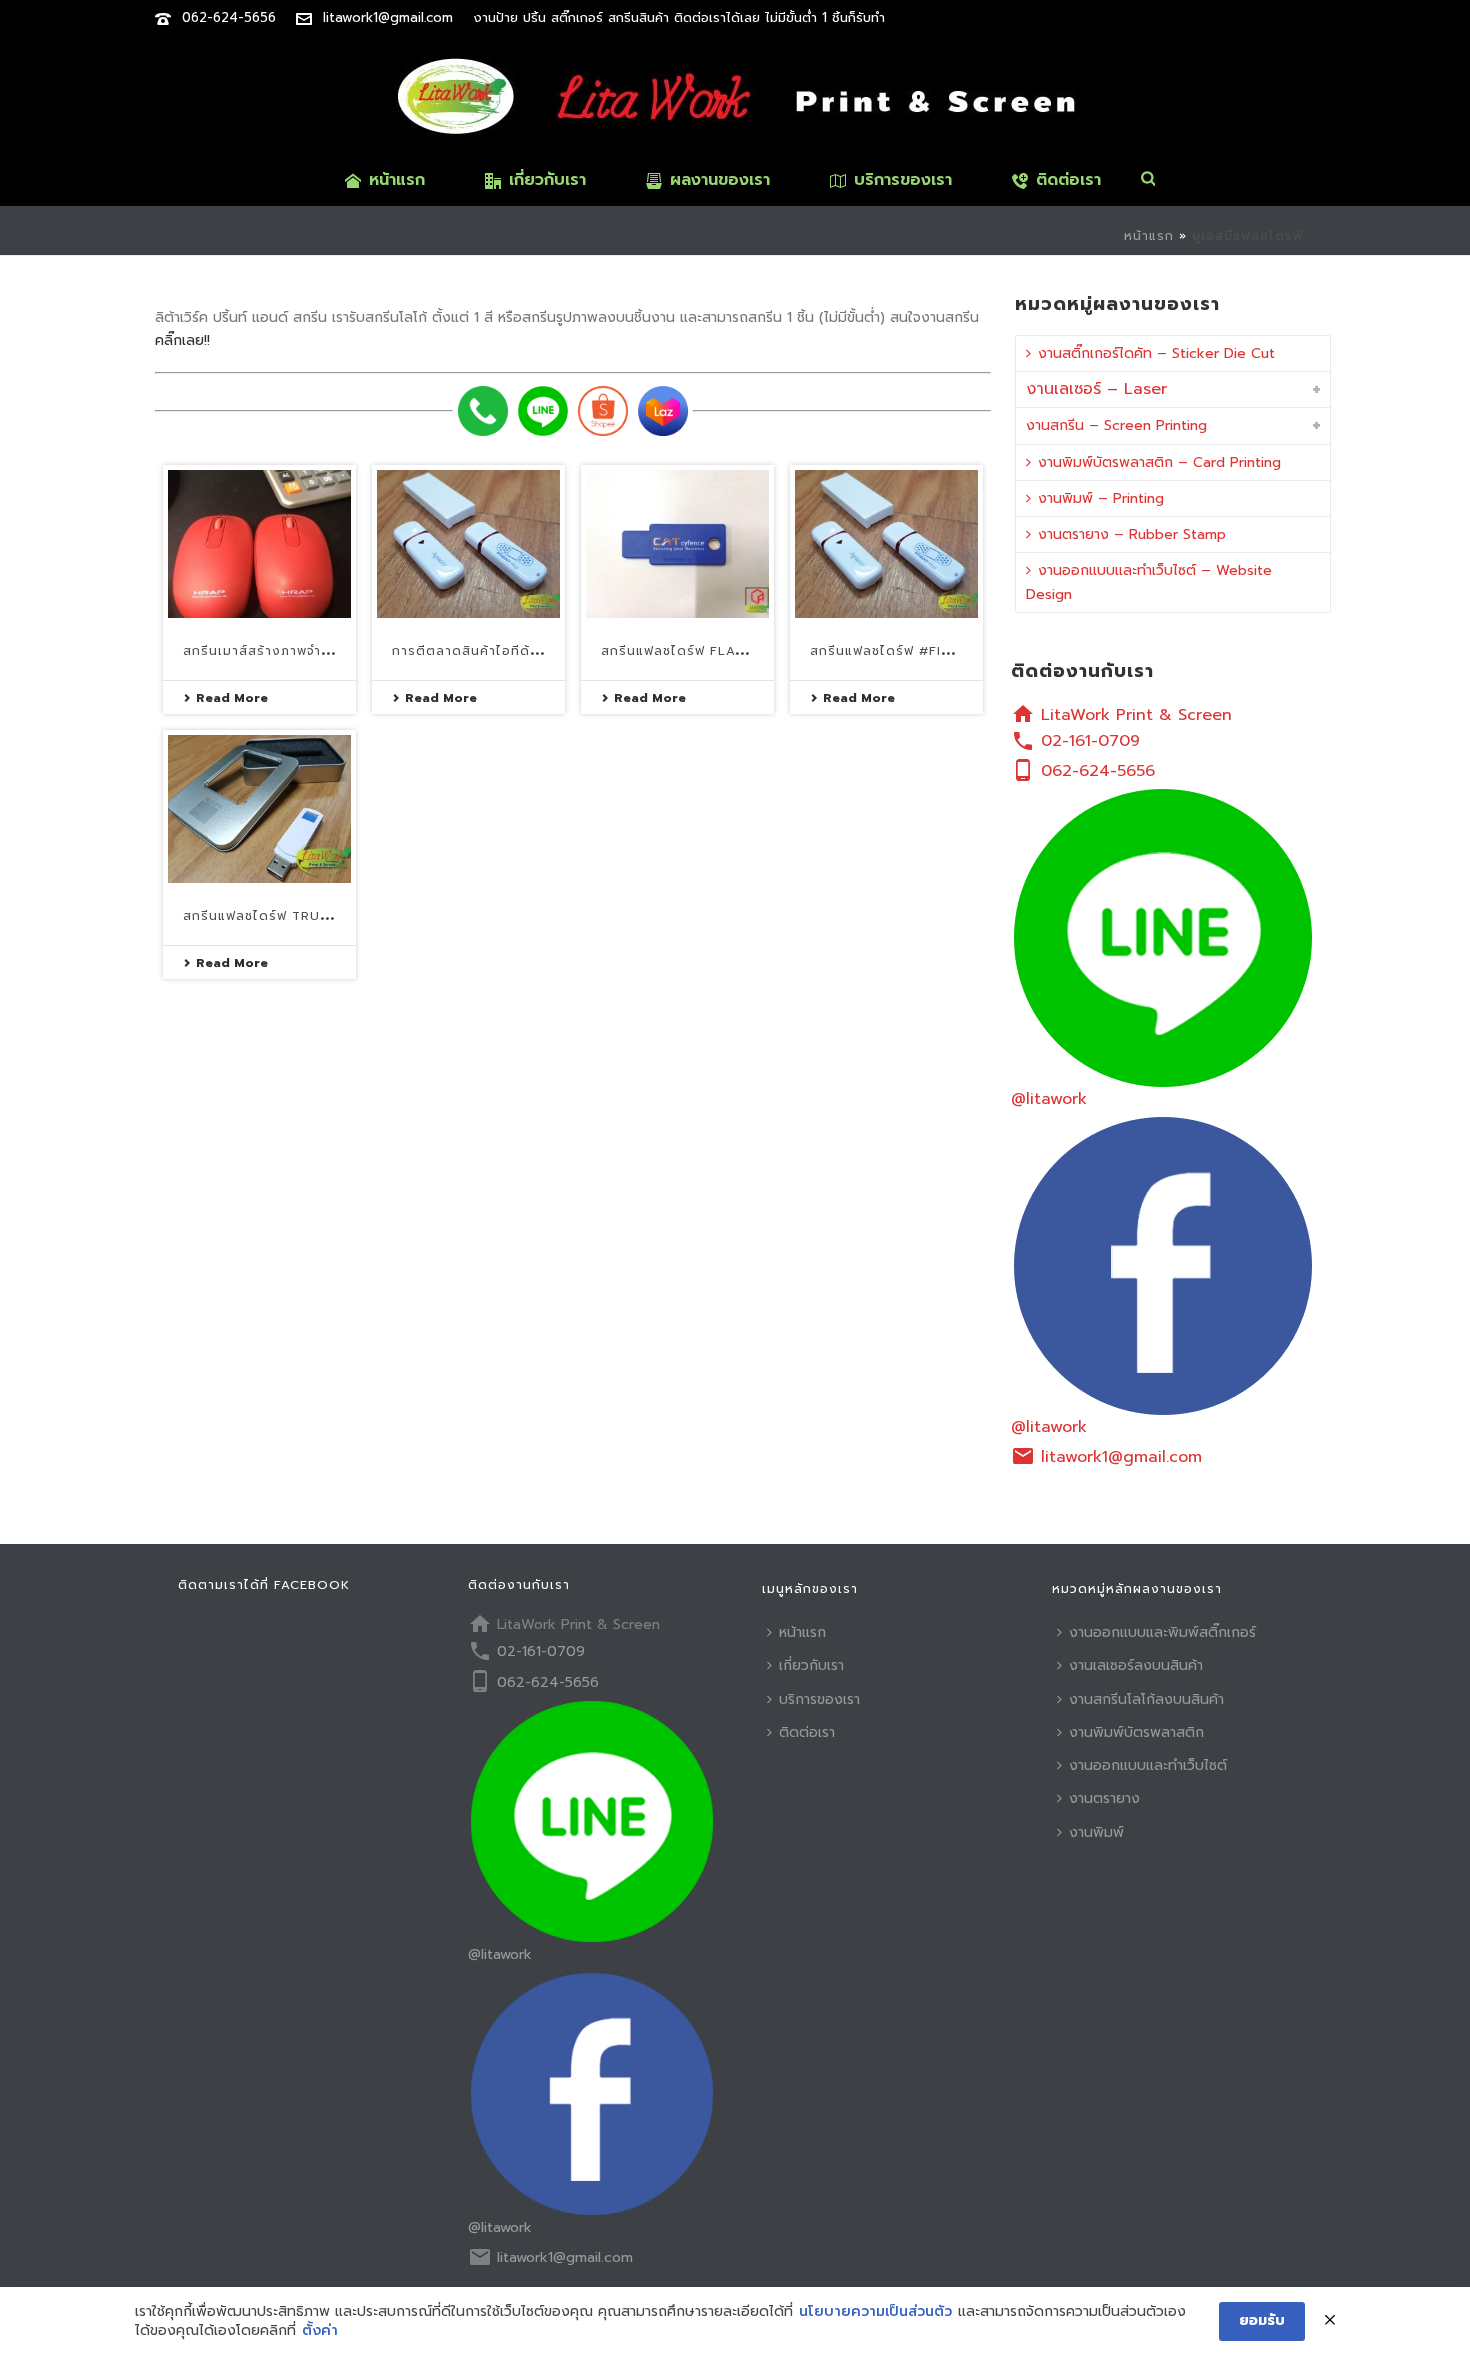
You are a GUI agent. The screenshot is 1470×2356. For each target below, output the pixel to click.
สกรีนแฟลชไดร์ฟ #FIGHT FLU (905, 651)
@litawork (1049, 1099)
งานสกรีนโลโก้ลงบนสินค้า (1146, 1699)
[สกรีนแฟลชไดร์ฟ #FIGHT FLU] (886, 544)
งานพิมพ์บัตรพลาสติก (1136, 1732)
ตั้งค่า (320, 2331)
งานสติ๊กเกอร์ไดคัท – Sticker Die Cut (1156, 353)
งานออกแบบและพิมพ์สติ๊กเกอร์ (1162, 1632)
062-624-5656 (229, 17)
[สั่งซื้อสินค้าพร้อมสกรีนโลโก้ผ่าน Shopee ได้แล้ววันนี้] (603, 411)
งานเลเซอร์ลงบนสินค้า (1136, 1665)
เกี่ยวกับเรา (547, 180)
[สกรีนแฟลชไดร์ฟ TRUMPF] (259, 809)
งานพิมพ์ (1096, 1832)
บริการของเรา (903, 180)
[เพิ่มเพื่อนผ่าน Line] (543, 411)
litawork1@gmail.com (388, 17)
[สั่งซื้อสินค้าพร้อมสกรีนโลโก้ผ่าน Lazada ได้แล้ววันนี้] (663, 411)
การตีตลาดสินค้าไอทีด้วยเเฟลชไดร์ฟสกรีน (522, 651)
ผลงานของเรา (720, 180)
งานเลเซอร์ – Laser (1096, 389)
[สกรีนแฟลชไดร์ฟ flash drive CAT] (677, 544)
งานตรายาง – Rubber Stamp (1132, 534)
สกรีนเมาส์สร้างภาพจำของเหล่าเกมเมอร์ (307, 651)
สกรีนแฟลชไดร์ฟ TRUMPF (265, 916)
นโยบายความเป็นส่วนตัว (875, 2312)
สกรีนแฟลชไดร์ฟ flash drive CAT (716, 651)
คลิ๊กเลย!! (182, 340)
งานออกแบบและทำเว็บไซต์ (1148, 1765)
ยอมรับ (1262, 2320)
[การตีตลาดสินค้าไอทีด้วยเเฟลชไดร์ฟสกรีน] (468, 544)
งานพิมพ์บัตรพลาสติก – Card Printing (1159, 462)
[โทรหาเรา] (483, 411)
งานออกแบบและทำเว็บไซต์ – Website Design (1149, 582)
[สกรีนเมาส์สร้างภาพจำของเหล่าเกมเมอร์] (259, 544)
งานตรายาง (1104, 1798)
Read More (232, 698)
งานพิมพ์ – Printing (1101, 498)
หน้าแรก (397, 180)
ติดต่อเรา (1068, 180)
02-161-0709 (1090, 741)
